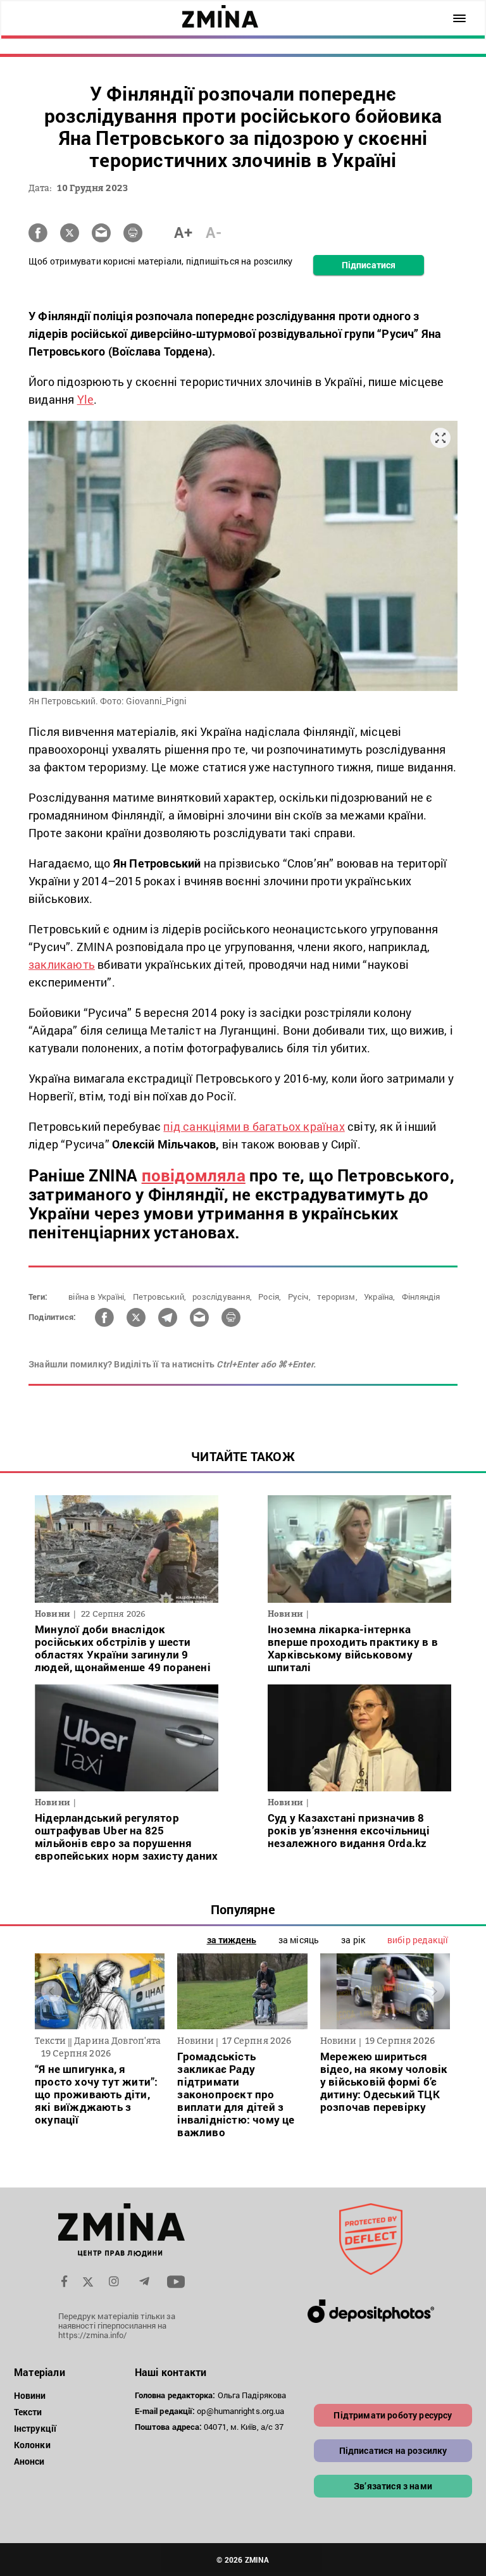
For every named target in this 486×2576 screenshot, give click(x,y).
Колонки (32, 2445)
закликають (62, 964)
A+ (183, 232)
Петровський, (159, 1297)
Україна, (380, 1297)
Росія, (270, 1297)
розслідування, (222, 1297)
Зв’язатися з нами (393, 2486)
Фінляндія (421, 1297)
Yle (86, 399)
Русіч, (299, 1297)
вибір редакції (418, 1940)
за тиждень (232, 1940)
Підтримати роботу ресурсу (393, 2415)
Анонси (29, 2461)
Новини (30, 2395)
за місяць (299, 1940)
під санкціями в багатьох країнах (254, 1126)
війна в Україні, (97, 1297)
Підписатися (369, 265)
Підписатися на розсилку (393, 2450)
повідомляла (194, 1175)
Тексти (28, 2412)
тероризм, (337, 1297)
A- (214, 232)
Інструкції (35, 2428)
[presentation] (52, 1991)
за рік (353, 1940)
